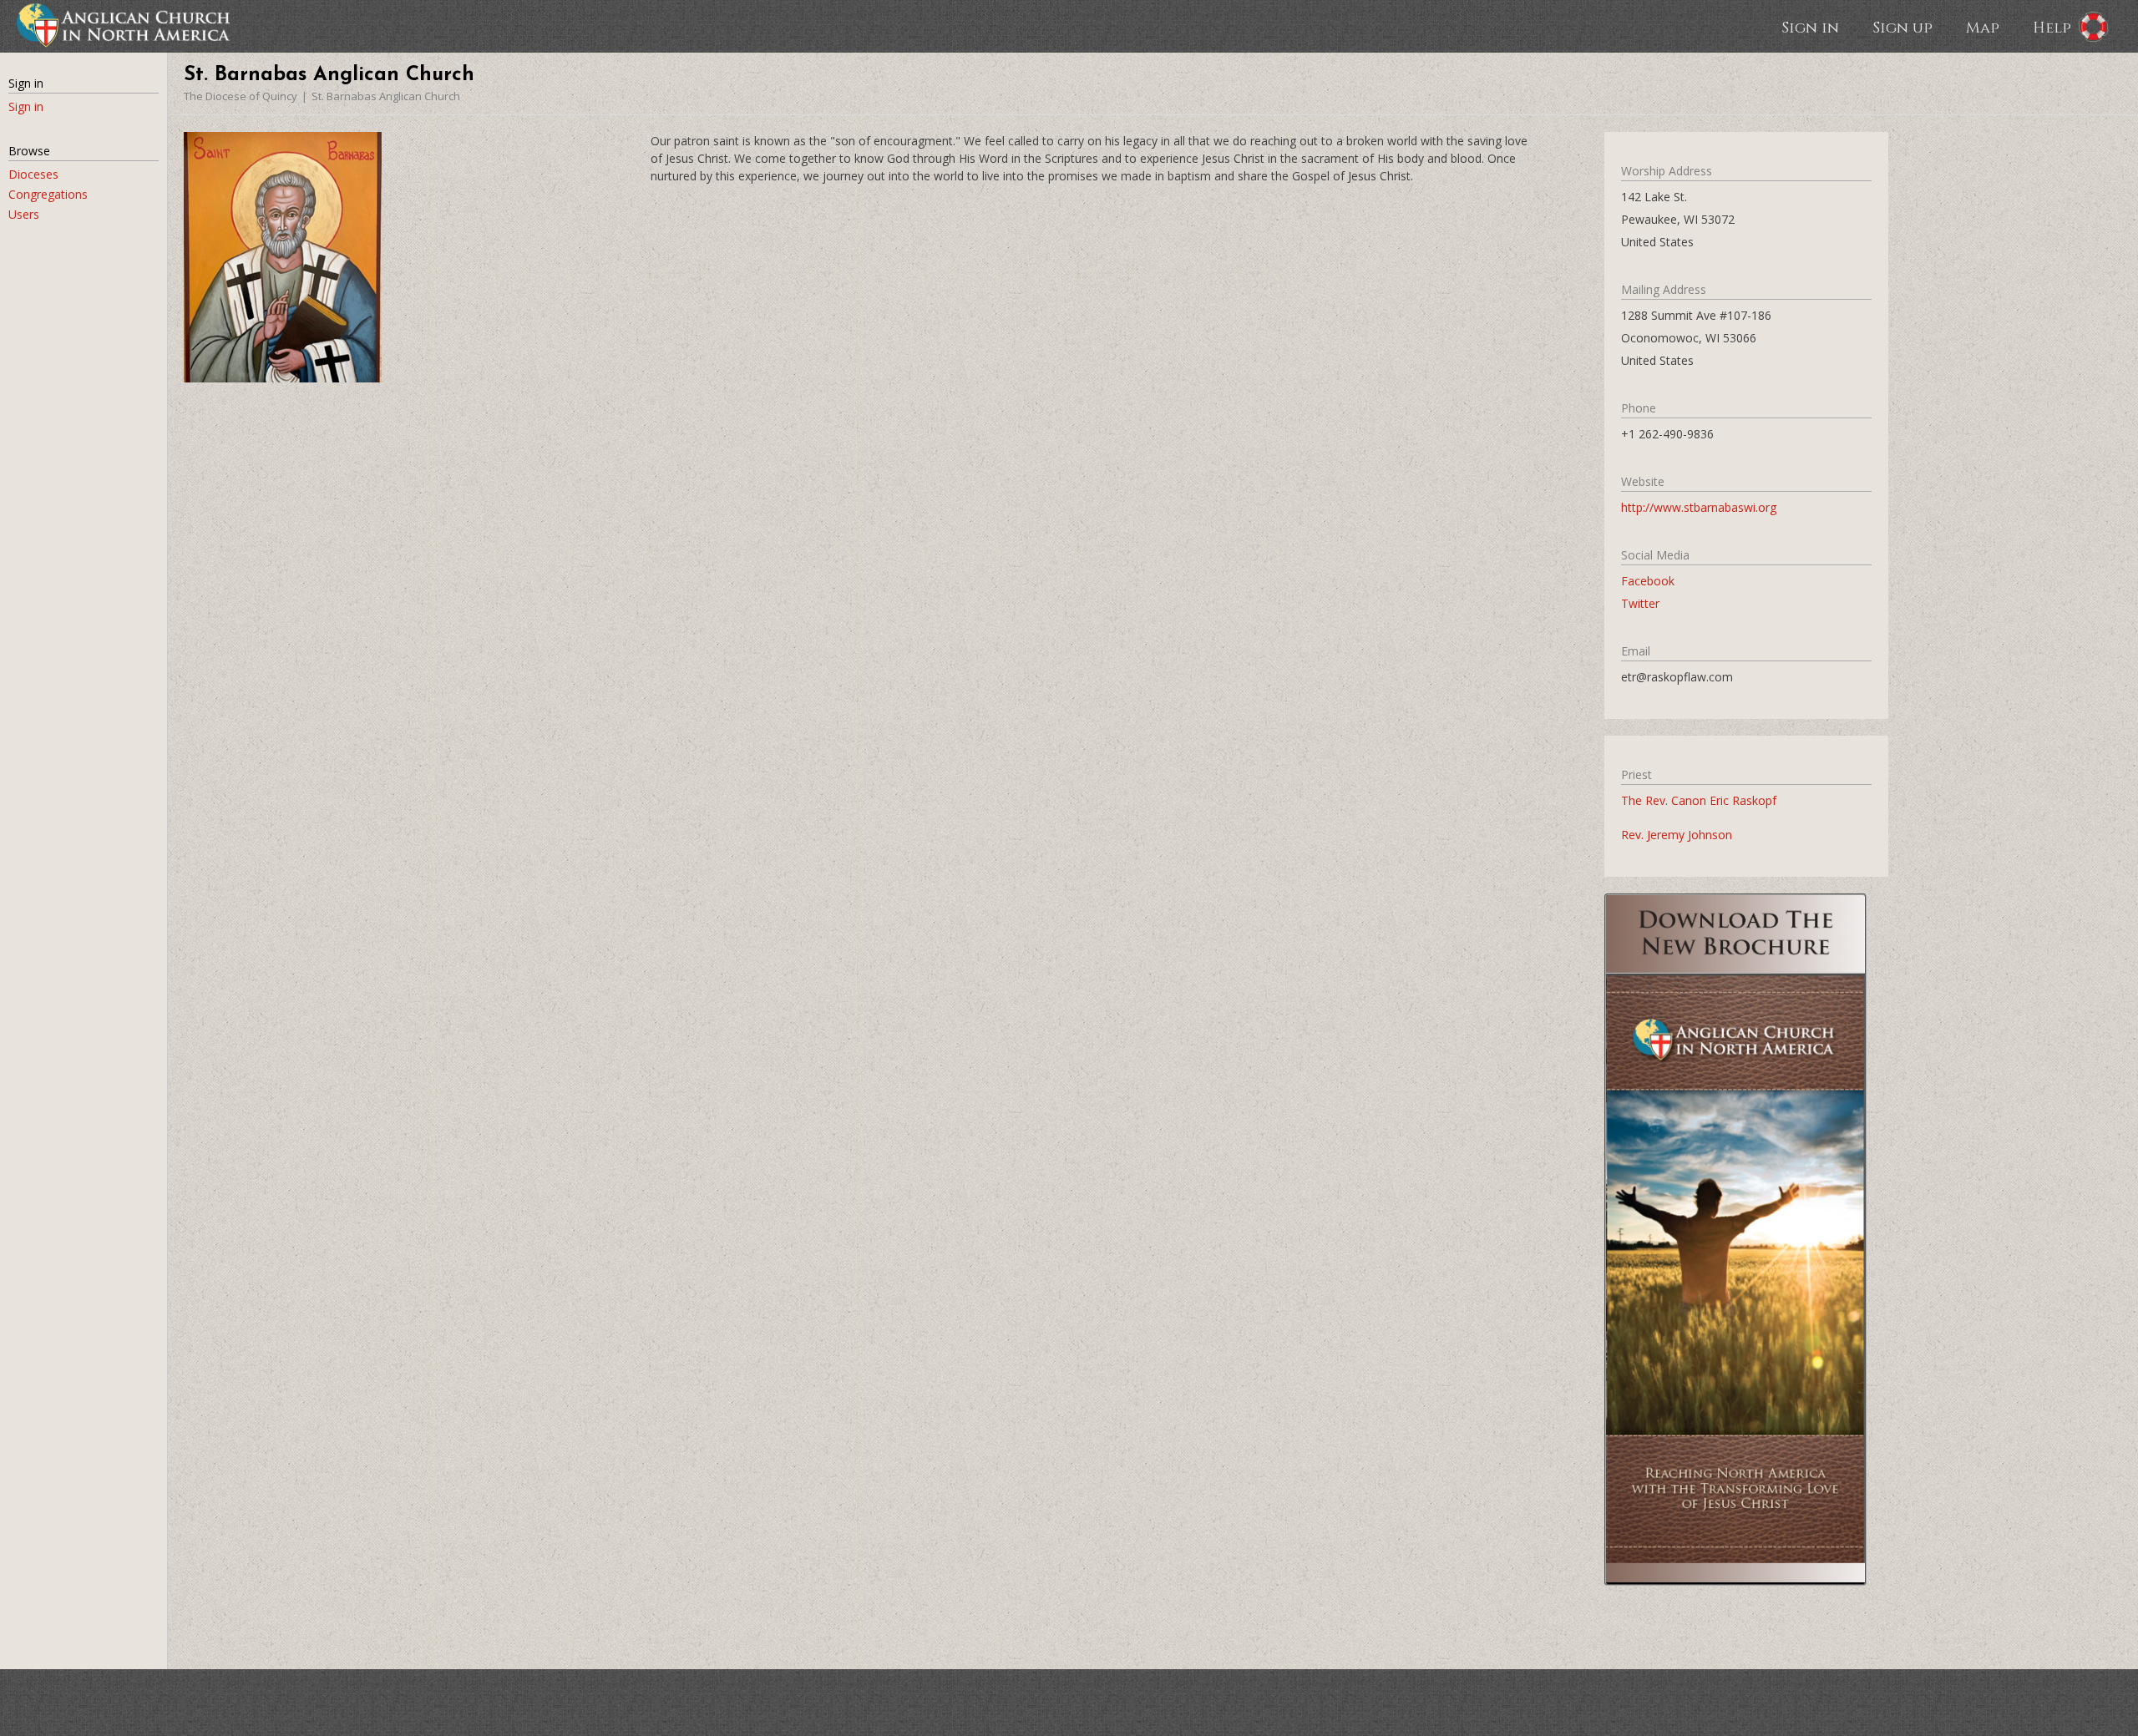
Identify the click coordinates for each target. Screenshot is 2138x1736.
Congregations (48, 194)
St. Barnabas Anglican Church (386, 96)
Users (24, 214)
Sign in (1810, 27)
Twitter (1640, 603)
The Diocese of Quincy (241, 96)
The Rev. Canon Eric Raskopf (1699, 800)
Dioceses (33, 174)
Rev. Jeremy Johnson (1677, 835)
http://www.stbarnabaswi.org (1699, 507)
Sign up (1902, 27)
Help (2052, 27)
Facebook (1648, 581)
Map (1983, 27)
